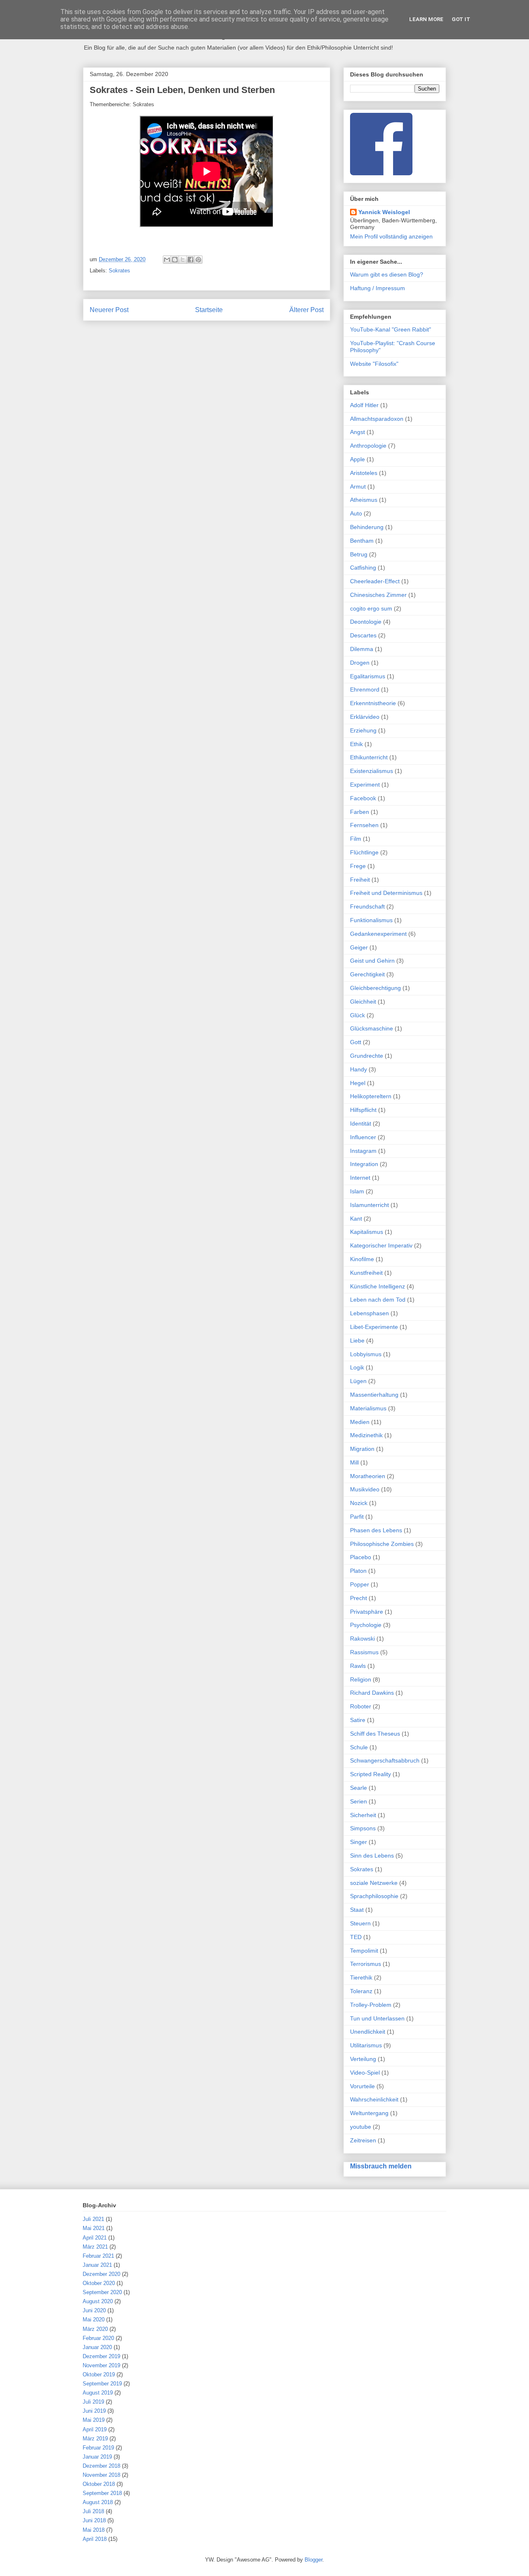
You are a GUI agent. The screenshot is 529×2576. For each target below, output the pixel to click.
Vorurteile (362, 2086)
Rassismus (364, 1652)
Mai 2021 (94, 2228)
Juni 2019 (94, 2411)
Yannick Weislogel (384, 212)
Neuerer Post (109, 310)
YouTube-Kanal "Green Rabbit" (391, 329)
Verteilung (363, 2059)
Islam (357, 1191)
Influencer (363, 1137)
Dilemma (362, 649)
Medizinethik (366, 1435)
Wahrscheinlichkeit (374, 2099)
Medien (360, 1422)
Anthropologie (368, 446)
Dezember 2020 (101, 2274)
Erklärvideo (365, 717)
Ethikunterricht (369, 757)
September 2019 (102, 2384)
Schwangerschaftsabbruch (385, 1760)
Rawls (358, 1666)
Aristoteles (364, 473)
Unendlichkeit (368, 2032)
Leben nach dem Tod (378, 1300)
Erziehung (363, 730)
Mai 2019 (94, 2420)
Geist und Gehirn (372, 961)
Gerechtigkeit (367, 974)
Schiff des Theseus (375, 1734)
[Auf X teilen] (183, 260)
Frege (358, 866)
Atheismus (364, 500)
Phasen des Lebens (376, 1530)
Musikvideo (365, 1489)
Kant (356, 1219)
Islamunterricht (369, 1205)
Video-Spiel (365, 2073)
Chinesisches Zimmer (378, 595)
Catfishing (363, 568)
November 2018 (101, 2475)
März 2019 (95, 2439)
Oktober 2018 (99, 2484)
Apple (357, 459)
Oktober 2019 (99, 2374)
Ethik (356, 744)
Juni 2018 (94, 2520)
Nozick (359, 1503)
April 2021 (95, 2238)
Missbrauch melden (381, 2166)
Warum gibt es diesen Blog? (387, 274)
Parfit (357, 1517)
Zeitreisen (363, 2140)
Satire (358, 1720)
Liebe (357, 1340)
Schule (359, 1747)
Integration (364, 1164)
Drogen (360, 663)
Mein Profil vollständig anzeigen (391, 236)
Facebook (363, 798)
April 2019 (95, 2429)
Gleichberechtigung (375, 988)
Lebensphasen (369, 1313)
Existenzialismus (372, 771)
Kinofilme (362, 1259)
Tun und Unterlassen (377, 2018)
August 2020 (98, 2301)
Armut (358, 487)
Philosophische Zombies (382, 1544)
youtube (361, 2127)
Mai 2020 (94, 2320)
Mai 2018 (94, 2530)
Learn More (426, 19)
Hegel (358, 1083)
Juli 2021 (93, 2219)
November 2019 (101, 2365)
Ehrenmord (365, 689)
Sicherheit (363, 1815)
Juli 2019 (93, 2402)
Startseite (209, 310)
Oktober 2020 (99, 2283)
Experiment (365, 785)
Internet (360, 1178)
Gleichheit (363, 1002)
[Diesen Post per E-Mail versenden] (167, 260)
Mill (354, 1462)
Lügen (358, 1381)
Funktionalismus (371, 920)
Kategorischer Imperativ (381, 1245)
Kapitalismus (367, 1232)
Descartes (363, 635)
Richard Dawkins (372, 1693)
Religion (361, 1679)
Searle (359, 1788)
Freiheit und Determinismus (386, 893)
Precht (359, 1598)
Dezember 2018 (101, 2466)
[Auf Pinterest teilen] (198, 260)
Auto (356, 513)
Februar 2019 (98, 2448)
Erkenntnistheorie (373, 703)
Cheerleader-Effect (375, 581)
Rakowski (362, 1639)
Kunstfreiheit (366, 1273)
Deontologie (366, 622)
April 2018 (95, 2539)
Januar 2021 (97, 2265)
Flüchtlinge (364, 852)
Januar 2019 (97, 2457)
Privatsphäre (367, 1612)
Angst (357, 432)
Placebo (361, 1557)
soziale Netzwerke (374, 1883)
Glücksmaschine (372, 1028)
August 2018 (98, 2502)
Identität (361, 1123)
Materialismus (368, 1408)
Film (356, 839)
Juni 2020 (94, 2310)
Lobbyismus (366, 1354)
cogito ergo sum (371, 608)
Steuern (360, 1923)
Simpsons (363, 1828)
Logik (357, 1367)
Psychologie (366, 1625)
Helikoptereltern (371, 1096)
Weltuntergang (369, 2113)
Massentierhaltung (374, 1395)
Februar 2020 (98, 2338)
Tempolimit (364, 1951)
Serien (359, 1801)
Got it (461, 19)
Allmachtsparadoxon (377, 419)
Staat (357, 1910)
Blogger (313, 2560)
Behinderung (367, 527)
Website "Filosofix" (374, 364)
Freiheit (360, 880)
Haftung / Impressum (378, 288)
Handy (359, 1069)
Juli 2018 (93, 2511)
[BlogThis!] (175, 260)
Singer (359, 1842)
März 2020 (95, 2329)
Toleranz (361, 1991)
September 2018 (102, 2493)
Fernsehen (364, 825)
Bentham (362, 541)
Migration (362, 1449)
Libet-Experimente (374, 1327)
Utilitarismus (366, 2045)
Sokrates (119, 271)
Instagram (363, 1151)
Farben (360, 812)
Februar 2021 (98, 2256)
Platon (358, 1571)
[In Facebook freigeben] (191, 260)
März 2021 (95, 2247)
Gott (356, 1042)
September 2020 (102, 2292)
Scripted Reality (371, 1774)
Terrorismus (366, 1964)
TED (356, 1937)
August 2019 (98, 2393)
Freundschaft (367, 906)
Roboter (361, 1706)
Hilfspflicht (363, 1110)
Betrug (359, 554)
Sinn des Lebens (372, 1856)
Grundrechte (367, 1056)
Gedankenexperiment (378, 934)
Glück (357, 1015)
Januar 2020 (97, 2347)
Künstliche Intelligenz (378, 1286)
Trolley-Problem (371, 2005)
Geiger (359, 947)
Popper (360, 1584)
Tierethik (361, 1977)
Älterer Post (306, 310)
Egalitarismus (368, 676)
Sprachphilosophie (374, 1896)
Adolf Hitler (364, 405)
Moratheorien (368, 1476)
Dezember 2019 (101, 2356)
